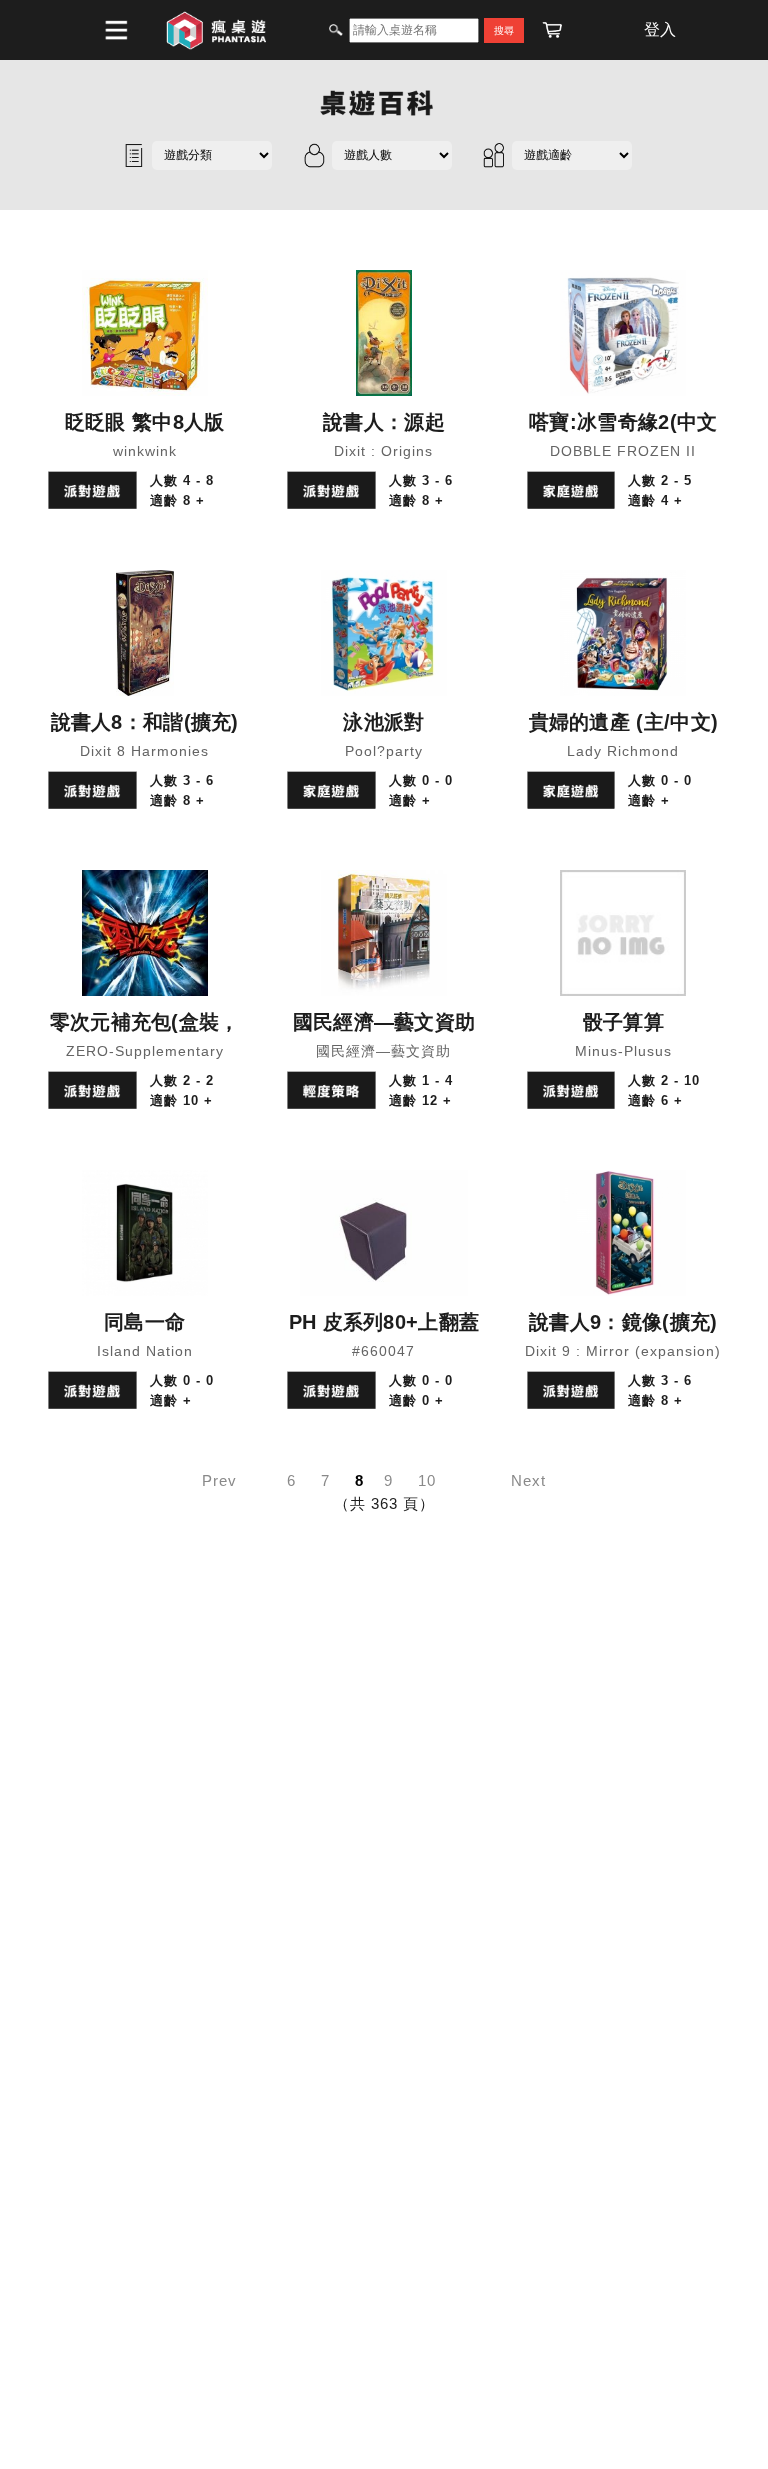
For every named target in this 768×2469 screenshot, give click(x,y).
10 (427, 1480)
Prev (219, 1480)
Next (528, 1480)
